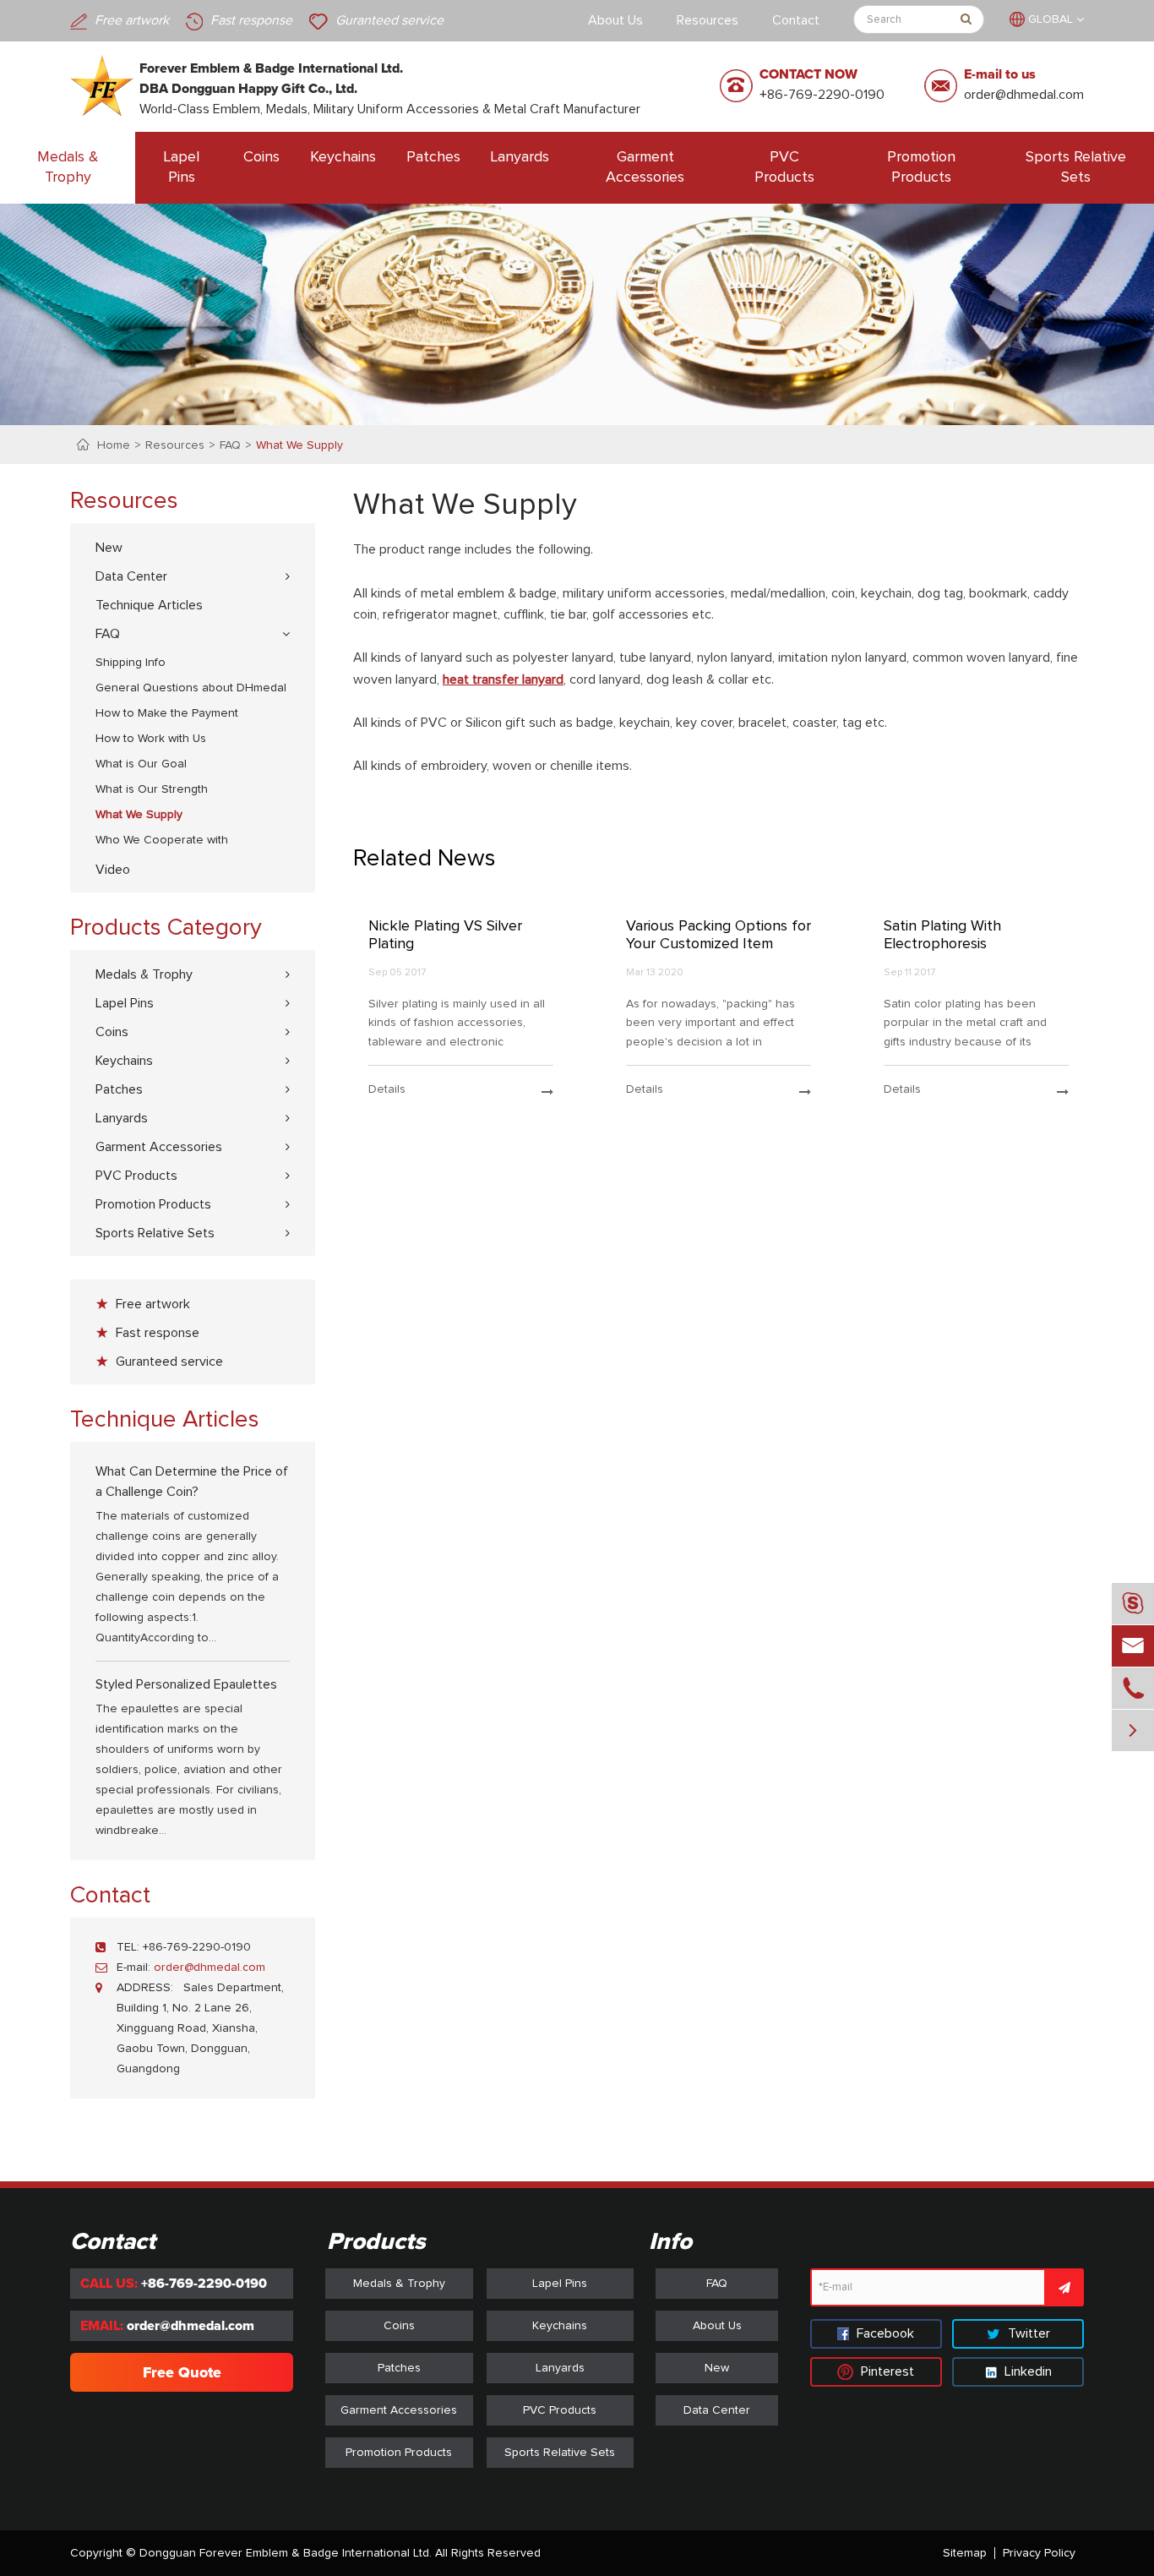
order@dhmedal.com (1024, 95)
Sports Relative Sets (1076, 167)
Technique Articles (149, 605)
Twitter (1027, 2333)
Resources (708, 20)
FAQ (230, 445)
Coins (261, 157)
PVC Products (784, 167)
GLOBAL (1051, 19)
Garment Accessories (645, 167)
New (109, 548)
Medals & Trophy (68, 167)
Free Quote (182, 2372)
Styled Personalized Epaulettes (186, 1684)
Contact (796, 20)
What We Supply (299, 445)
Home (114, 445)
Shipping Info (131, 663)
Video (113, 870)
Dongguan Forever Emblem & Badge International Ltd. (286, 2553)
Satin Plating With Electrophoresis (942, 936)
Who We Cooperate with (162, 840)
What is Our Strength (152, 789)
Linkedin (1026, 2371)
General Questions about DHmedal (191, 688)
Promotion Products (921, 167)
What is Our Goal (141, 764)
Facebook (884, 2333)
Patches (433, 157)
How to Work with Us (151, 739)
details (387, 1089)
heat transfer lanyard (503, 679)
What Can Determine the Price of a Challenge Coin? (192, 1482)
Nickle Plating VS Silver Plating (445, 936)
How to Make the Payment (167, 713)
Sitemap (965, 2553)
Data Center (131, 576)
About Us (615, 20)
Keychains (343, 157)
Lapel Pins (182, 167)
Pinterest (886, 2371)
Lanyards (520, 157)
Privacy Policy (1039, 2553)
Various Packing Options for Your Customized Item (719, 936)
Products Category (166, 928)
